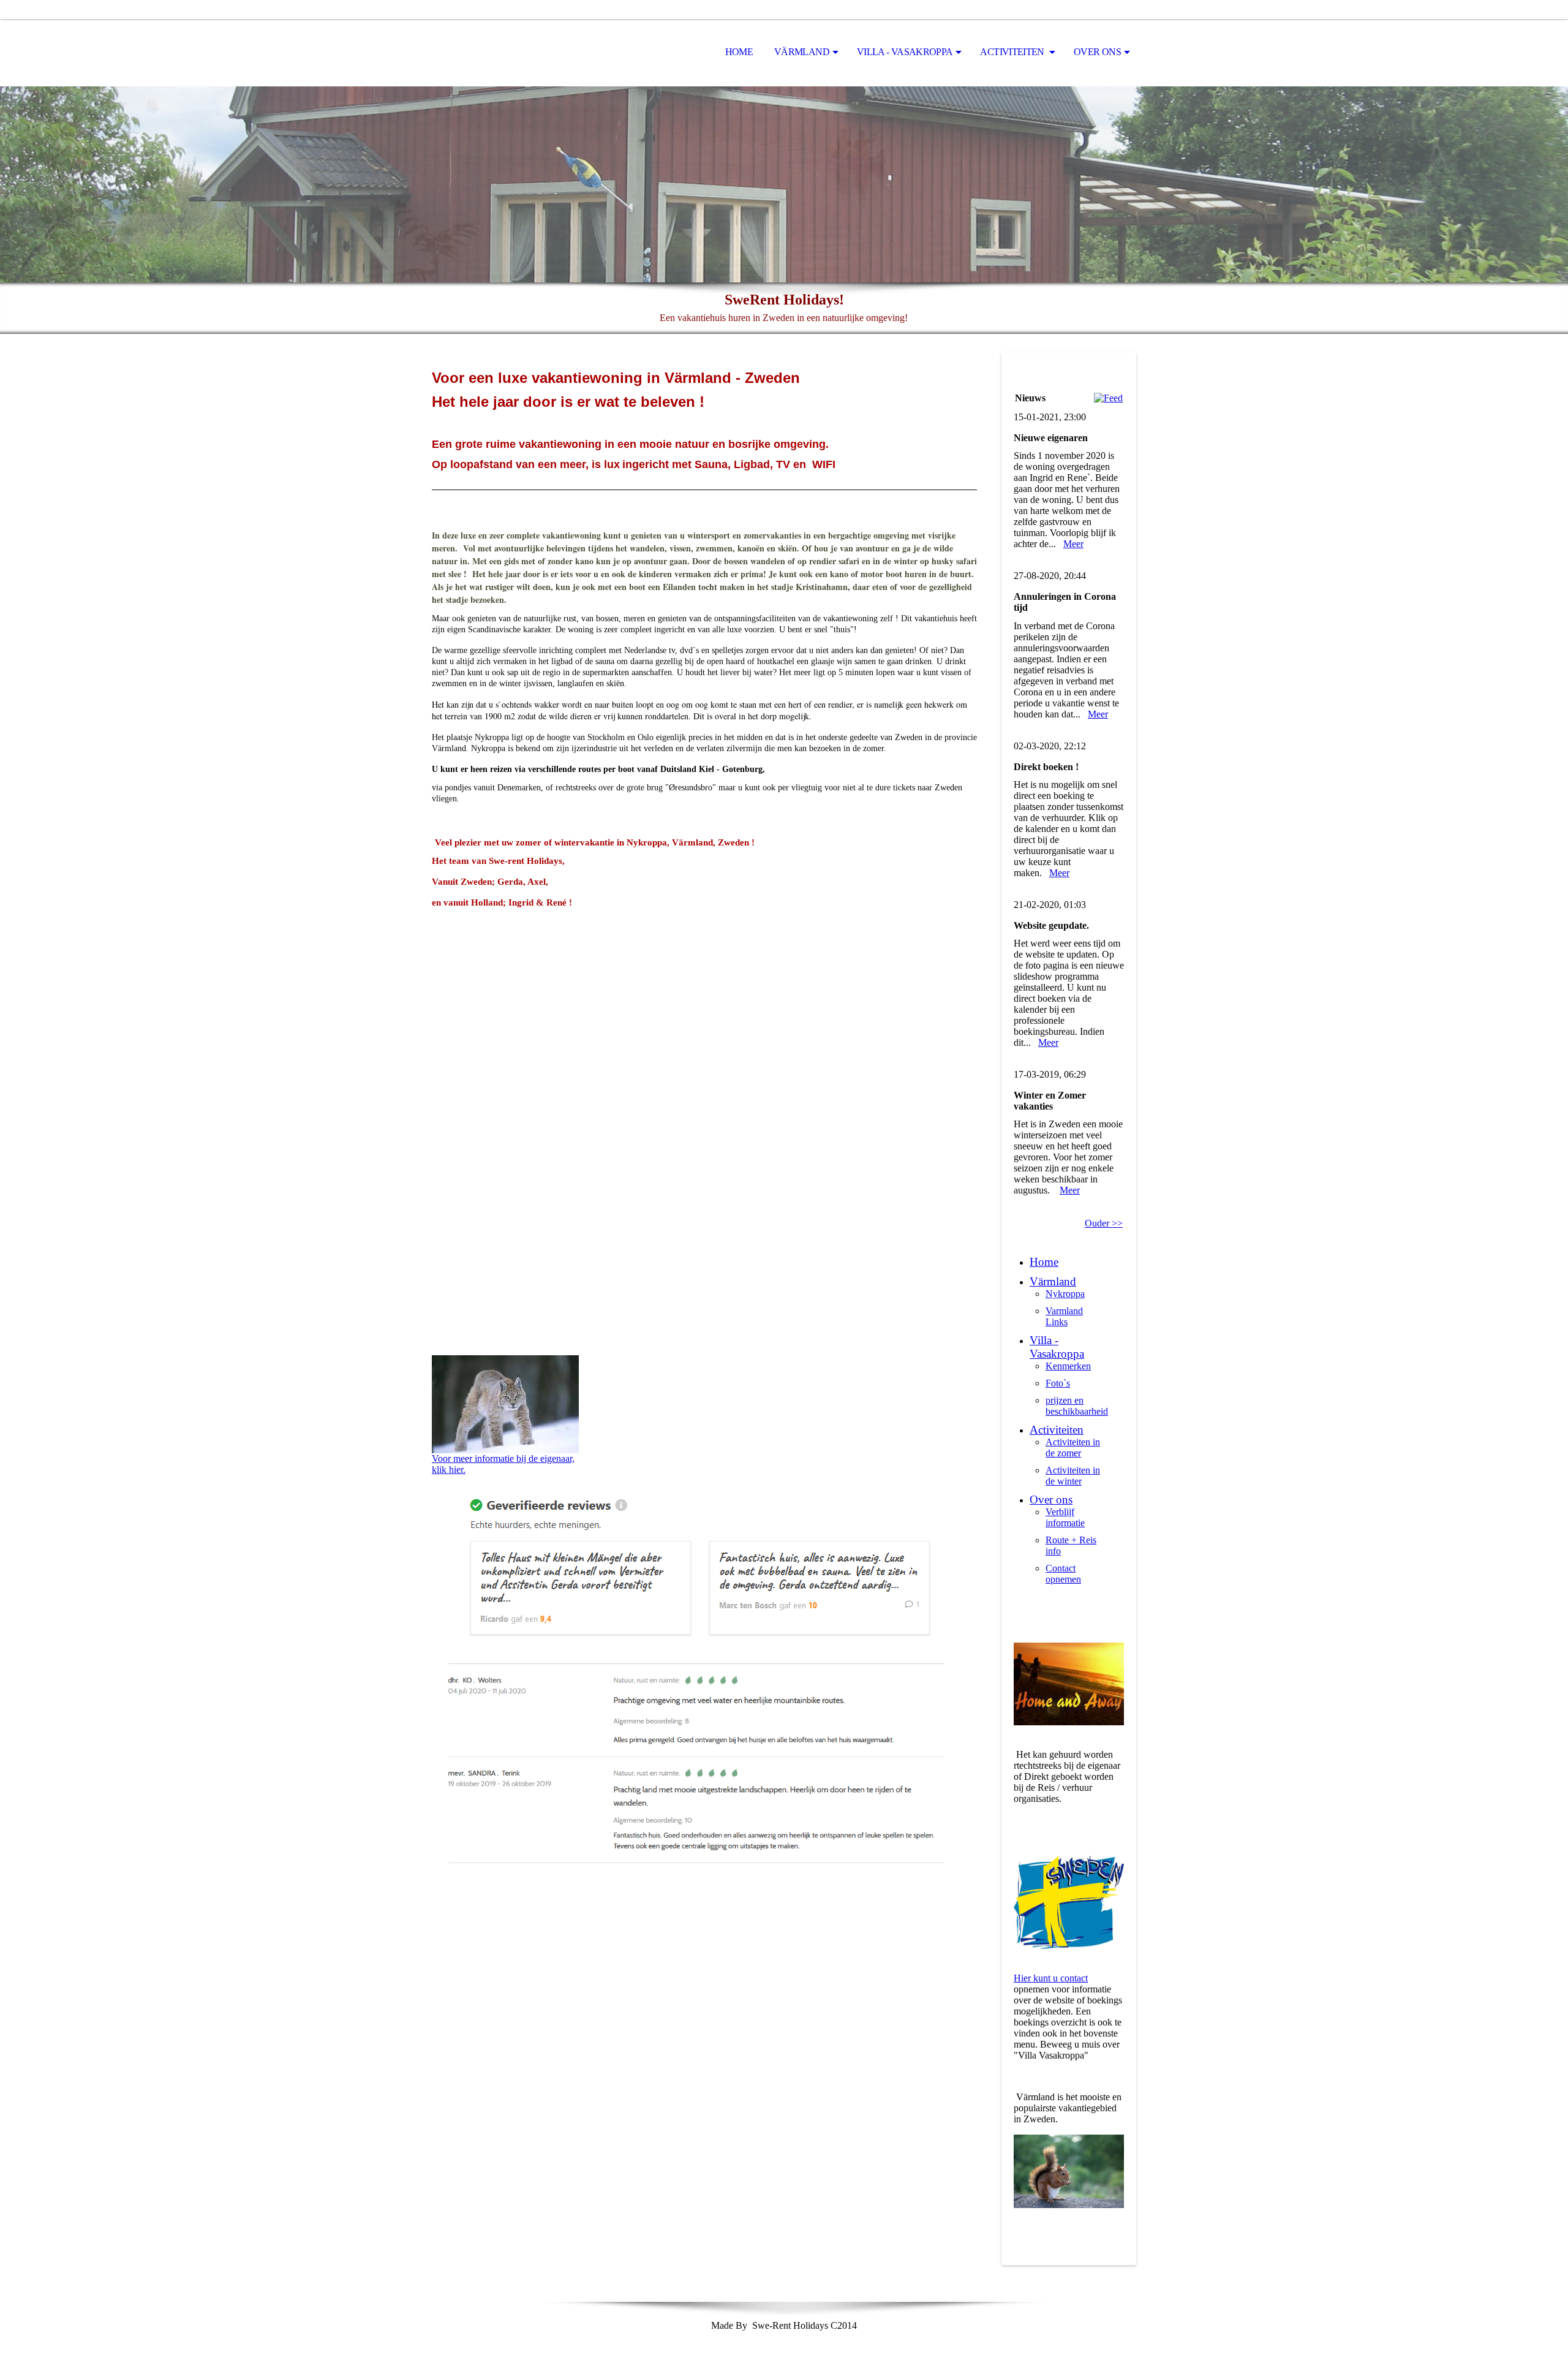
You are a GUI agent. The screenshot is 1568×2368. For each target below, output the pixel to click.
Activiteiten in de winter (1073, 1476)
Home (739, 52)
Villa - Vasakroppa (905, 52)
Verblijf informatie (1065, 1517)
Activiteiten (1013, 52)
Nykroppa (1065, 1294)
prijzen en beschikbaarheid (1077, 1406)
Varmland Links (1064, 1316)
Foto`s (1058, 1383)
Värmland (802, 52)
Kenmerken (1068, 1366)
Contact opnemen (1063, 1574)
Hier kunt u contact (1051, 1978)
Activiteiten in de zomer (1073, 1447)
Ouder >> (1104, 1223)
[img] (493, 53)
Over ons (1097, 52)
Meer (1073, 544)
